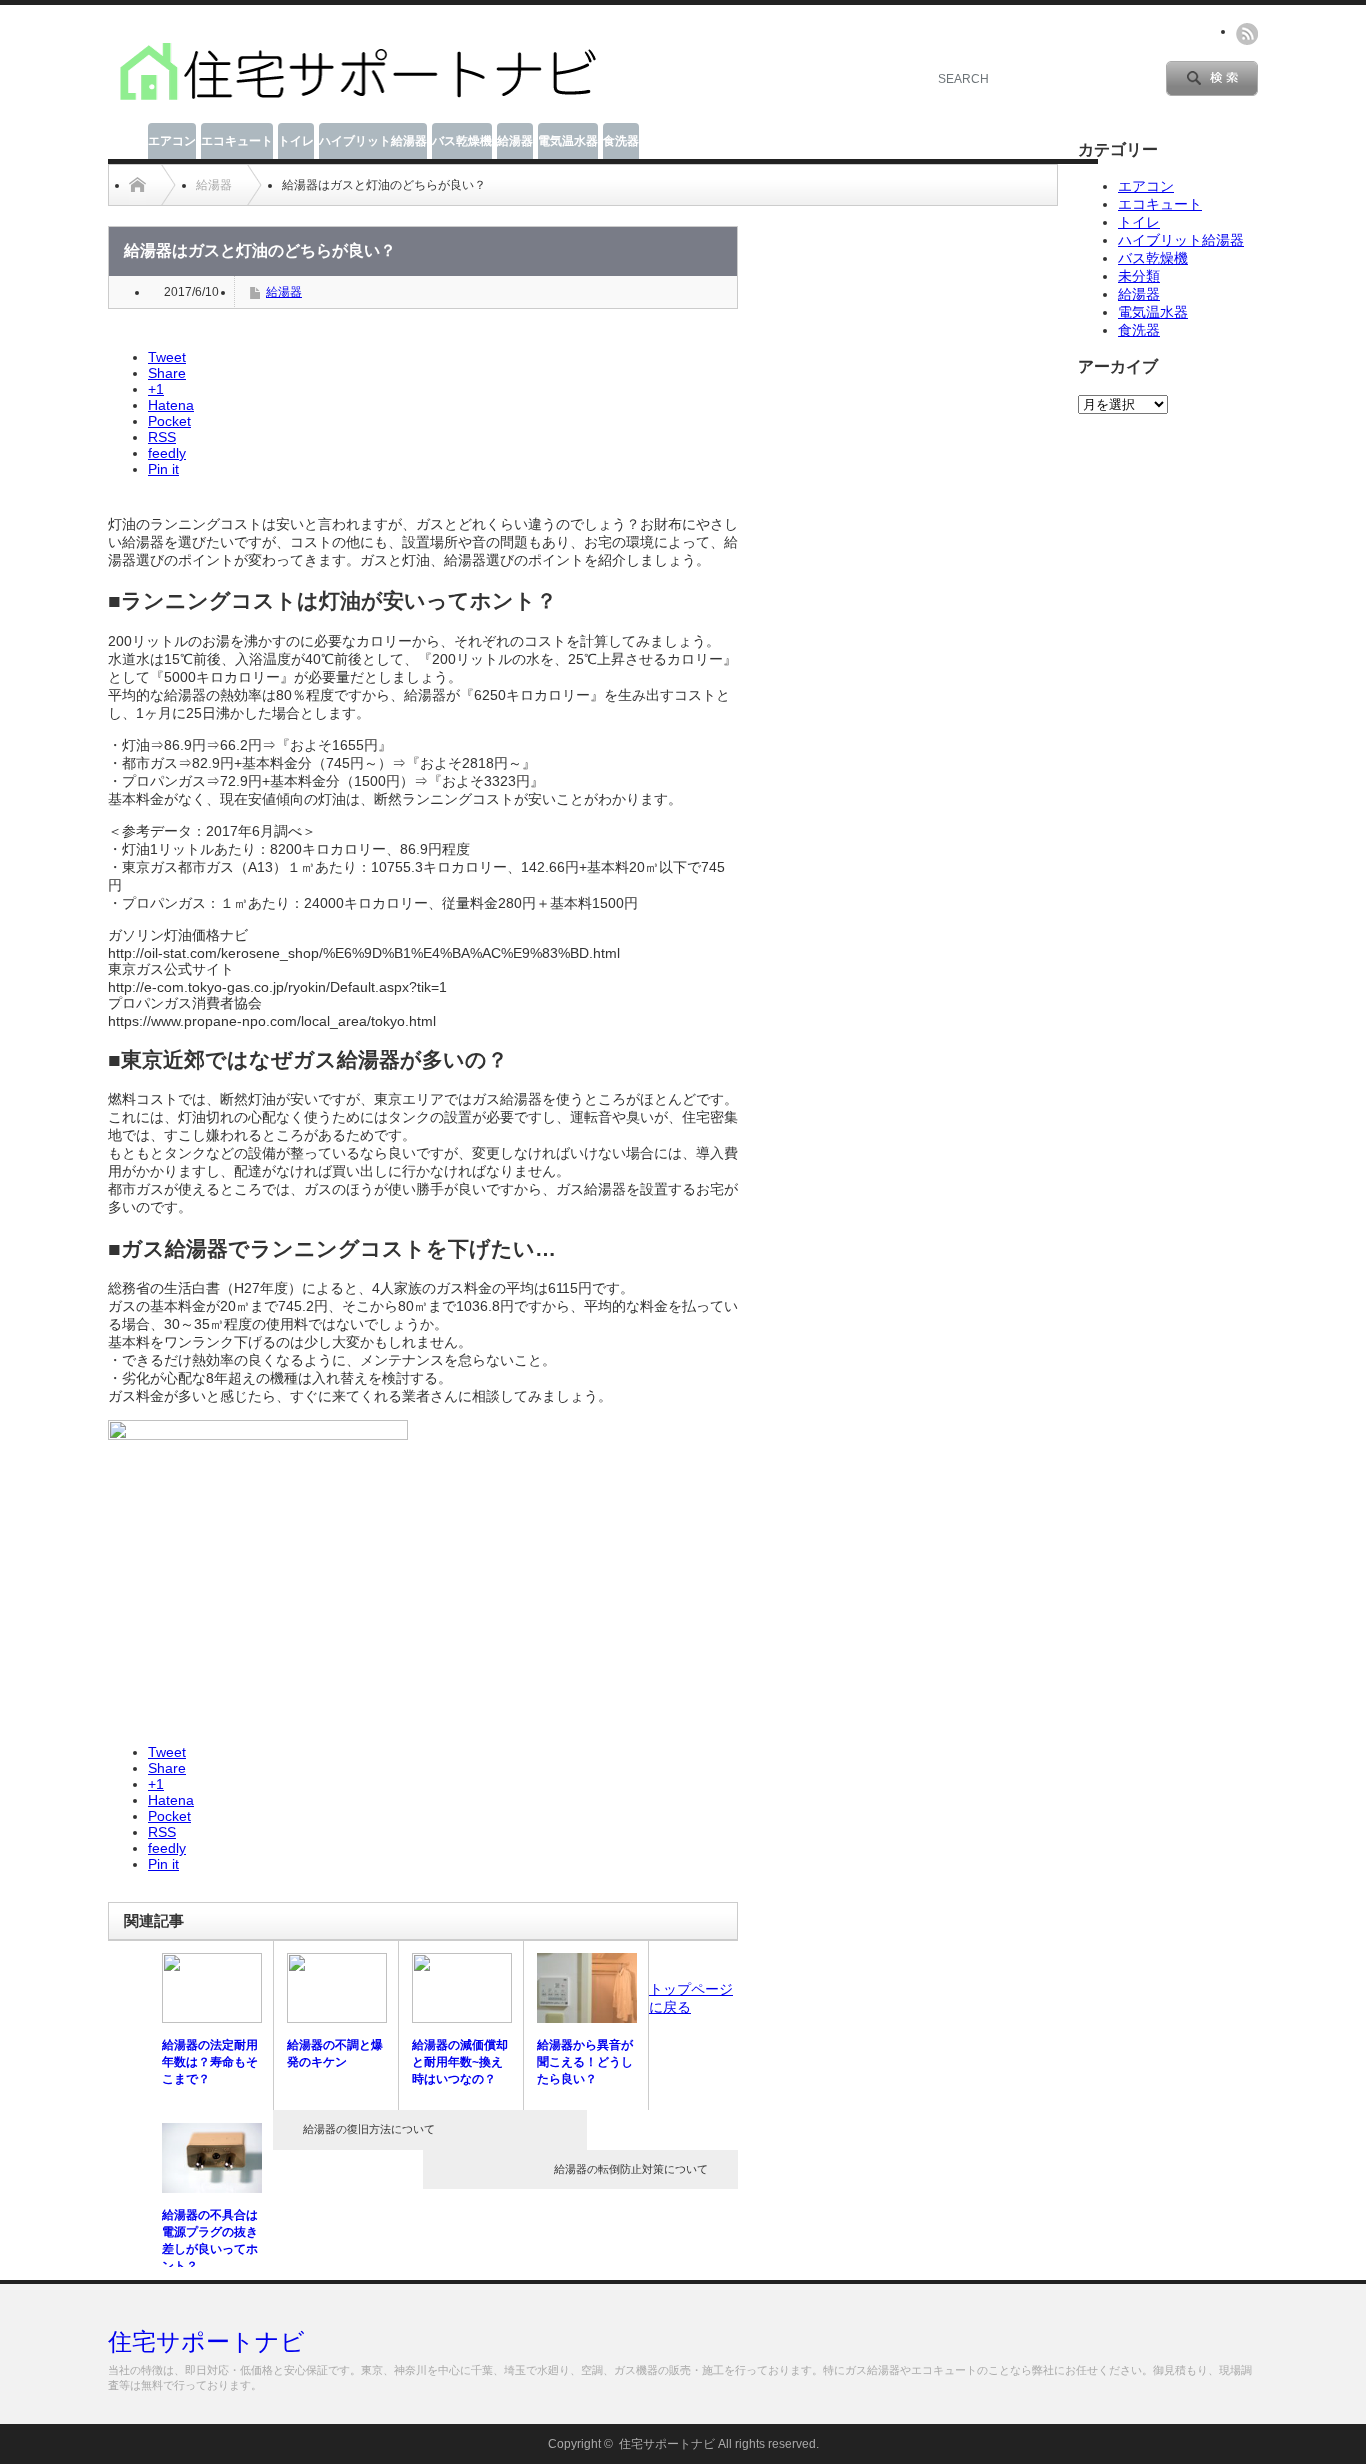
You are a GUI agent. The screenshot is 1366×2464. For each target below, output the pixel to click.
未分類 (1139, 276)
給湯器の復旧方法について (369, 2129)
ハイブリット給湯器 (373, 141)
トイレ (296, 141)
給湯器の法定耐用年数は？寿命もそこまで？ (210, 2062)
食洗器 (621, 141)
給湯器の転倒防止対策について (631, 2169)
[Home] (137, 185)
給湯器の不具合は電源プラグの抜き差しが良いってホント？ (210, 2240)
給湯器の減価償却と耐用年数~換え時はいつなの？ (460, 2062)
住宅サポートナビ (206, 2341)
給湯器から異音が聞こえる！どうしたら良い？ (585, 2062)
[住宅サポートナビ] (358, 100)
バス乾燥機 (462, 141)
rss (1247, 34)
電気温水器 (568, 141)
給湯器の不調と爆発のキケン (335, 2053)
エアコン (172, 141)
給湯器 (515, 141)
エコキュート (237, 141)
